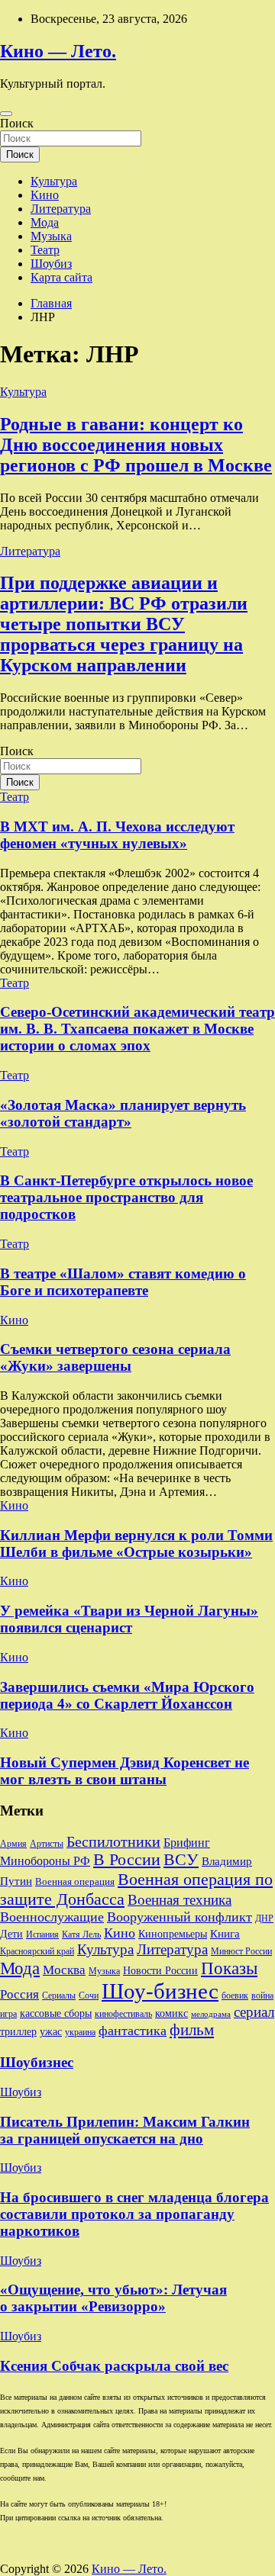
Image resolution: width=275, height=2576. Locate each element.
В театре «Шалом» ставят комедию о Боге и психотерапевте (123, 1282)
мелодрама (211, 2014)
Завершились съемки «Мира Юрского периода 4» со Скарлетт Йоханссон (127, 1695)
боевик (235, 1996)
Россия (19, 1994)
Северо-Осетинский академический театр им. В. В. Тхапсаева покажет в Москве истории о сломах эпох (137, 1029)
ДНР (264, 1918)
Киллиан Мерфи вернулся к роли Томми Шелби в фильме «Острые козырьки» (136, 1544)
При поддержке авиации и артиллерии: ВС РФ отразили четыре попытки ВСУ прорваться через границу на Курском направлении (124, 624)
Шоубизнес (37, 2062)
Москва (64, 1970)
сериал (254, 2012)
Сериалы (59, 1996)
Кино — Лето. (58, 51)
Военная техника (180, 1900)
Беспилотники (113, 1841)
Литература (61, 209)
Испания (42, 1935)
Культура (54, 181)
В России (127, 1860)
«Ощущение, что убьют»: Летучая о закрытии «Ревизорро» (113, 2298)
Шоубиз (51, 264)
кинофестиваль (123, 2014)
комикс (171, 2013)
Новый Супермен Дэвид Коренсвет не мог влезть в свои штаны (125, 1771)
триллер (18, 2031)
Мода (45, 222)
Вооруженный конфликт (180, 1917)
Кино (45, 195)
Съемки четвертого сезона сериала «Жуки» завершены (115, 1357)
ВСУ (181, 1860)
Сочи (89, 1996)
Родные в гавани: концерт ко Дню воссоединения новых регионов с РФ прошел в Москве (136, 445)
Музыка (51, 236)
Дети (11, 1934)
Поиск (17, 123)
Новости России (160, 1971)
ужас (51, 2032)
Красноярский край (37, 1951)
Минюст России (241, 1951)
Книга (225, 1934)
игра (8, 2014)
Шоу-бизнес (160, 1991)
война (262, 1996)
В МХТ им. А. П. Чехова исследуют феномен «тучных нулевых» (117, 835)
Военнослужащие (52, 1917)
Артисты (47, 1844)
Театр (45, 250)
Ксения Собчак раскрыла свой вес (114, 2366)
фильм (192, 2030)
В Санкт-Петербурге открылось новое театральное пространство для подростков (126, 1197)
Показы (229, 1968)
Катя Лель (81, 1935)
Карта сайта (61, 277)
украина (80, 2032)
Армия (13, 1844)
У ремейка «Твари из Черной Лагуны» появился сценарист (129, 1619)
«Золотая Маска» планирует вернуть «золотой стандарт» (123, 1113)
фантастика (133, 2031)
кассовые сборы (56, 2013)
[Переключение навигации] (6, 114)
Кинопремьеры (173, 1934)
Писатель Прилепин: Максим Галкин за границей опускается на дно (125, 2130)
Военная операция (75, 1881)
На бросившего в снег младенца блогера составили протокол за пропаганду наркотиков (134, 2214)
